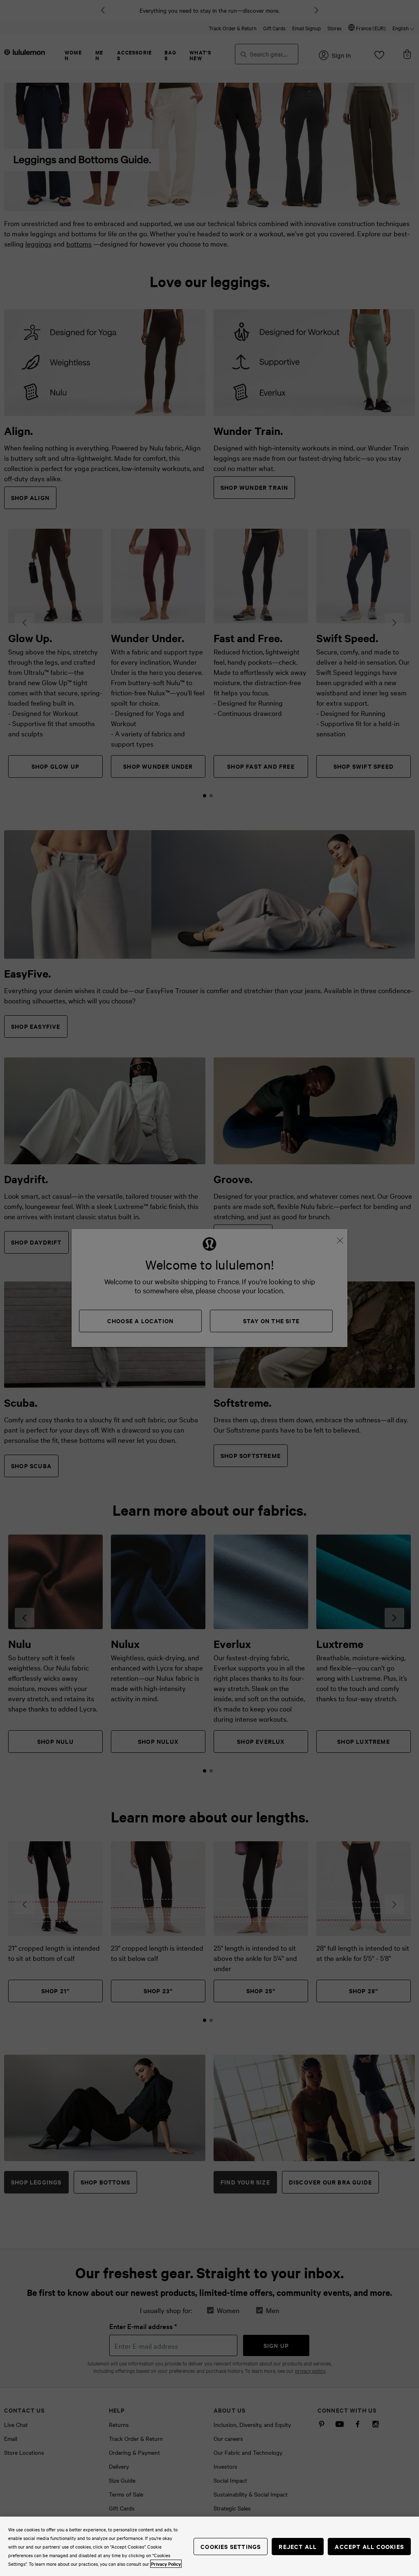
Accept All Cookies (369, 2546)
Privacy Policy (166, 2564)
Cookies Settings (231, 2546)
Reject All (298, 2546)
